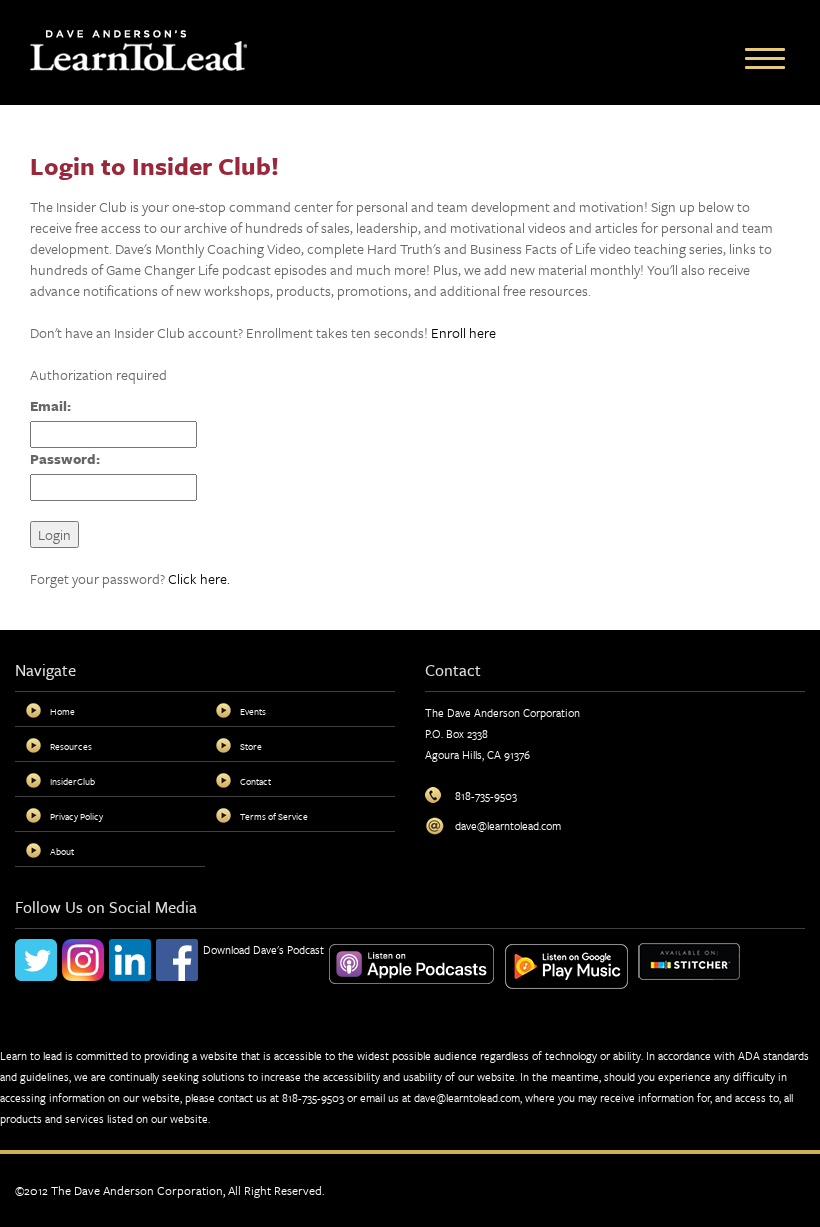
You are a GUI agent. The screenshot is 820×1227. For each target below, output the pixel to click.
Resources (71, 746)
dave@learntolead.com (467, 1097)
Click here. (199, 578)
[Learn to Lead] (138, 48)
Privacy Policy (76, 816)
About (62, 851)
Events (253, 711)
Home (62, 711)
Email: (50, 405)
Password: (65, 458)
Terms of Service (274, 816)
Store (251, 746)
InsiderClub (72, 781)
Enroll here (463, 332)
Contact (255, 781)
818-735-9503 (313, 1097)
